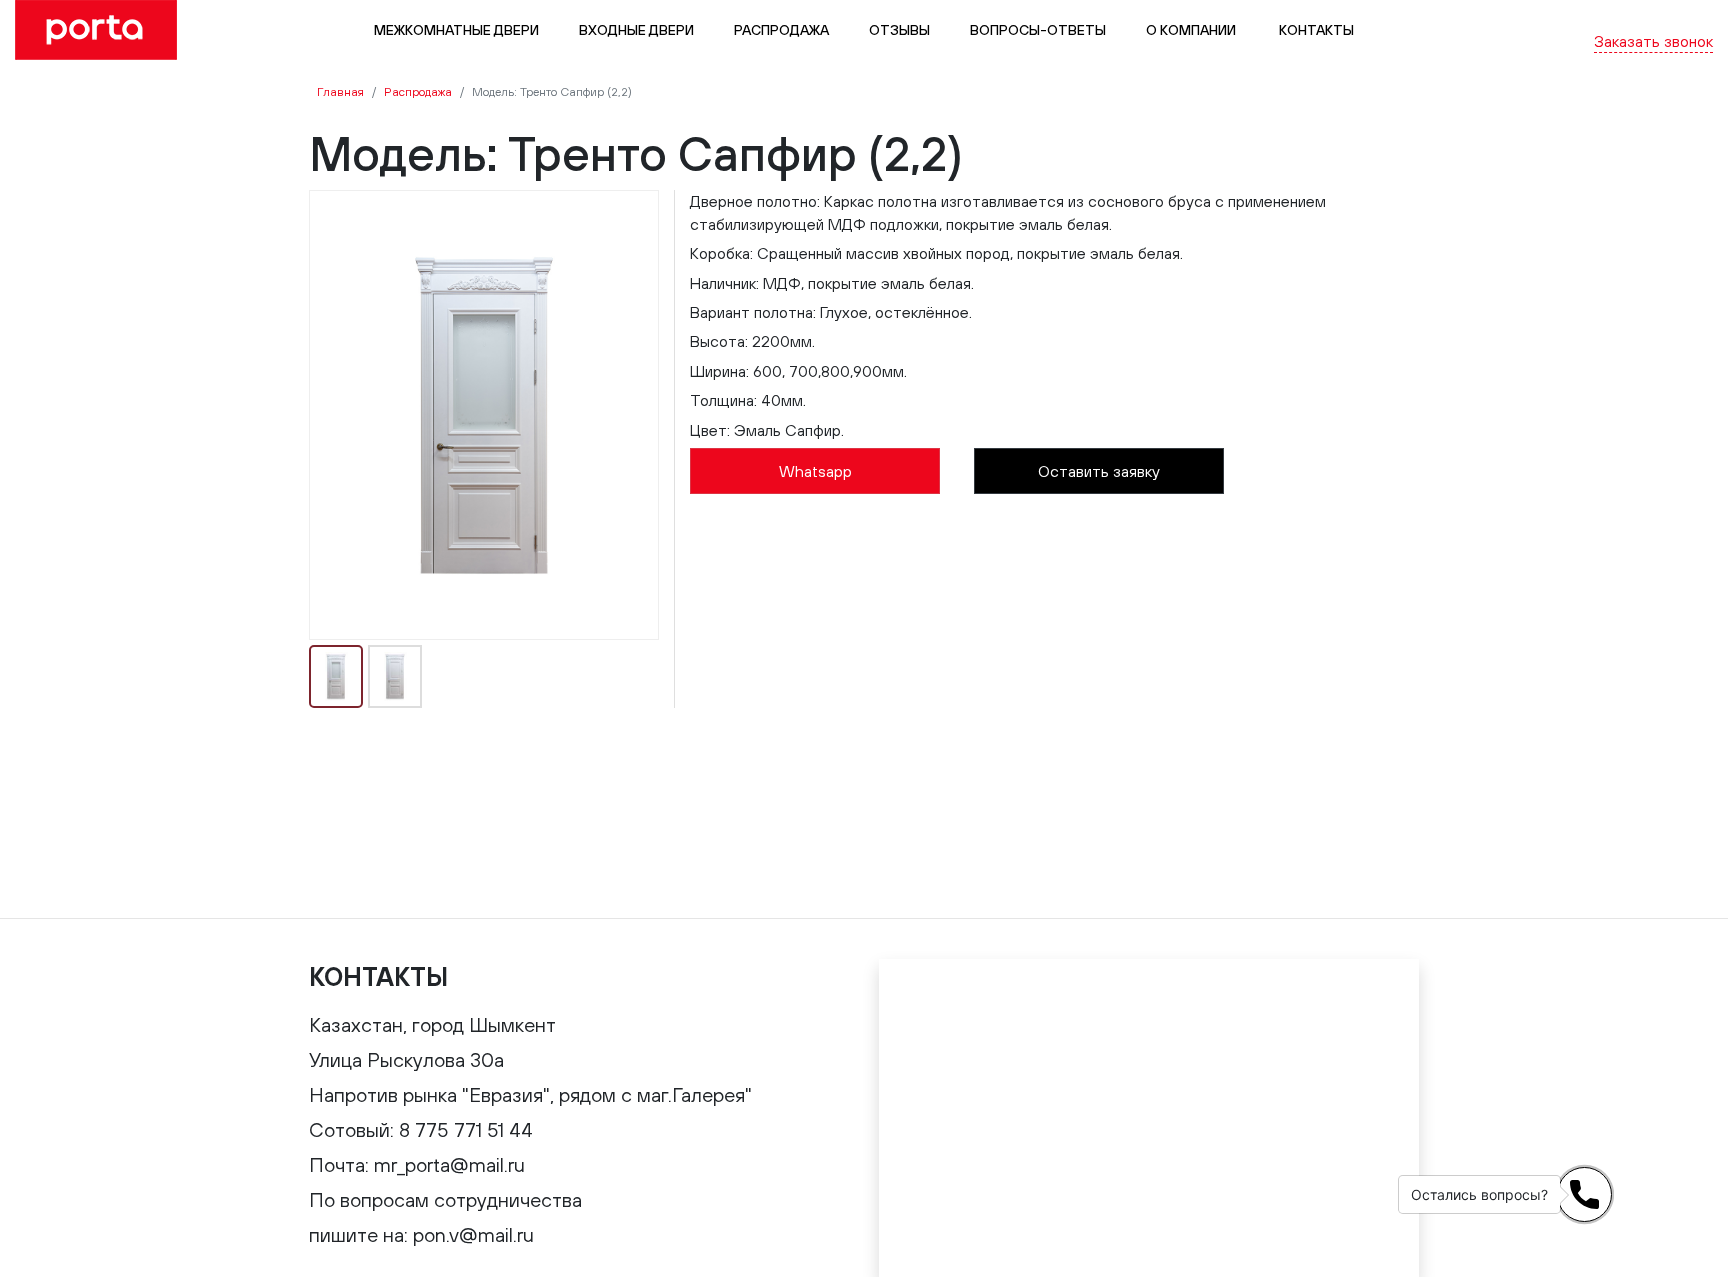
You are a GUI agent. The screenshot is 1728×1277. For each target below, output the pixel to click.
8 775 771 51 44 (1658, 18)
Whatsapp (815, 471)
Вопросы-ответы (1038, 30)
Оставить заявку (1099, 471)
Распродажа (781, 30)
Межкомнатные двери (456, 30)
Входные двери (636, 30)
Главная (340, 92)
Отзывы (899, 30)
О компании (1191, 30)
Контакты (1315, 30)
